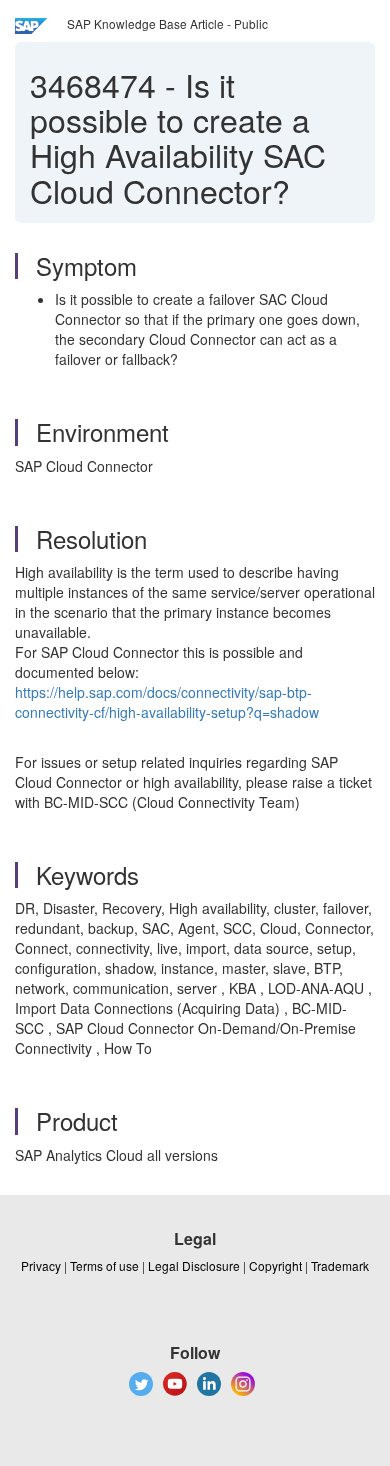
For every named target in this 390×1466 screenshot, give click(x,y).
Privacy (41, 1265)
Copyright (275, 1265)
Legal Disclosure (194, 1265)
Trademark (340, 1265)
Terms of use (104, 1265)
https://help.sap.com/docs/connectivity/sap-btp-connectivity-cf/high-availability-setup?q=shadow (167, 702)
